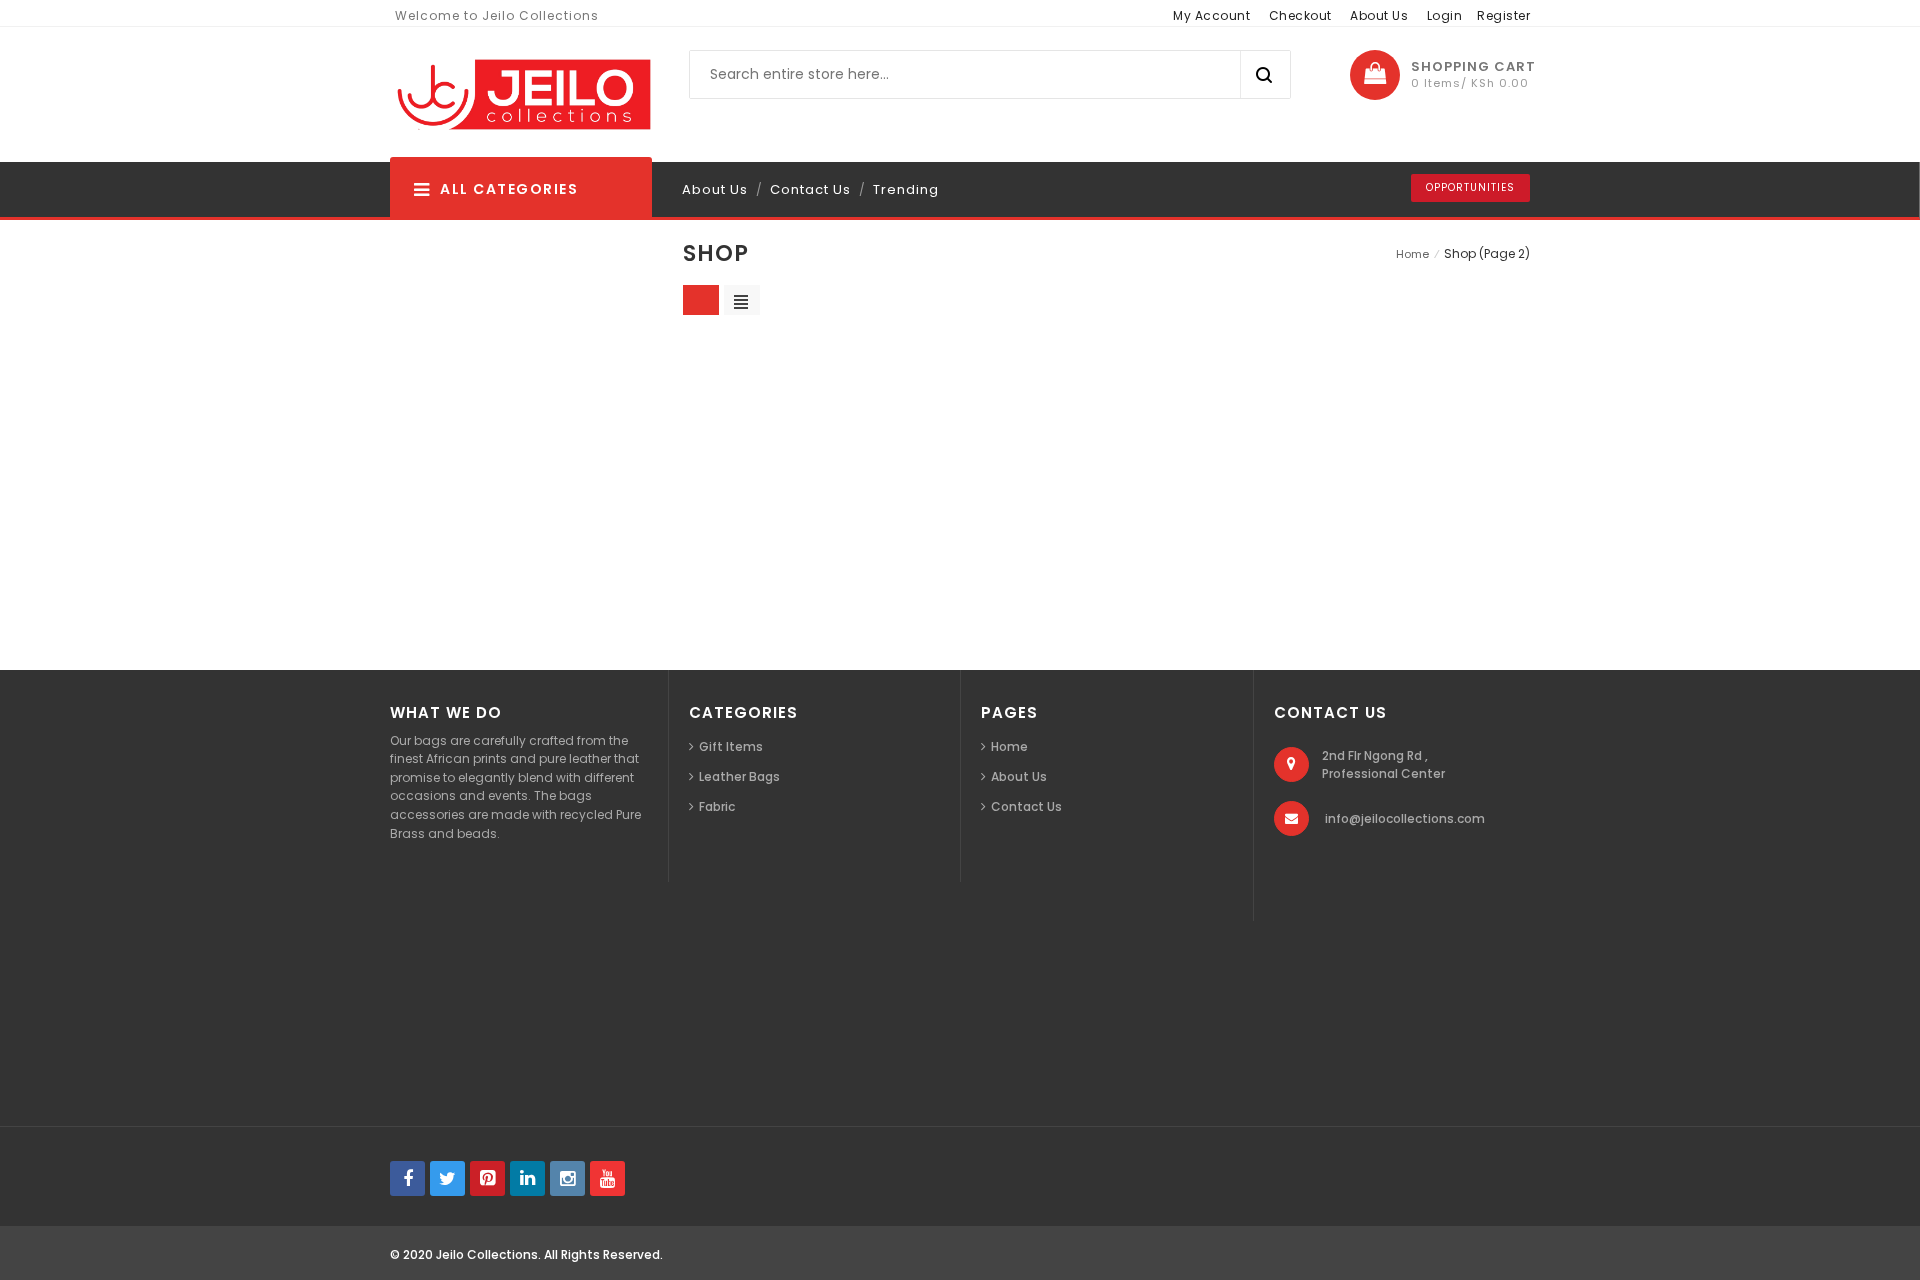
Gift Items (731, 746)
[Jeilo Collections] (521, 95)
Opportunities (1470, 187)
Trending (906, 189)
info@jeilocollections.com (1405, 818)
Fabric (717, 806)
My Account (1211, 15)
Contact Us (810, 189)
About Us (1379, 15)
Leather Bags (739, 776)
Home (1412, 254)
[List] (742, 300)
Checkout (1300, 15)
